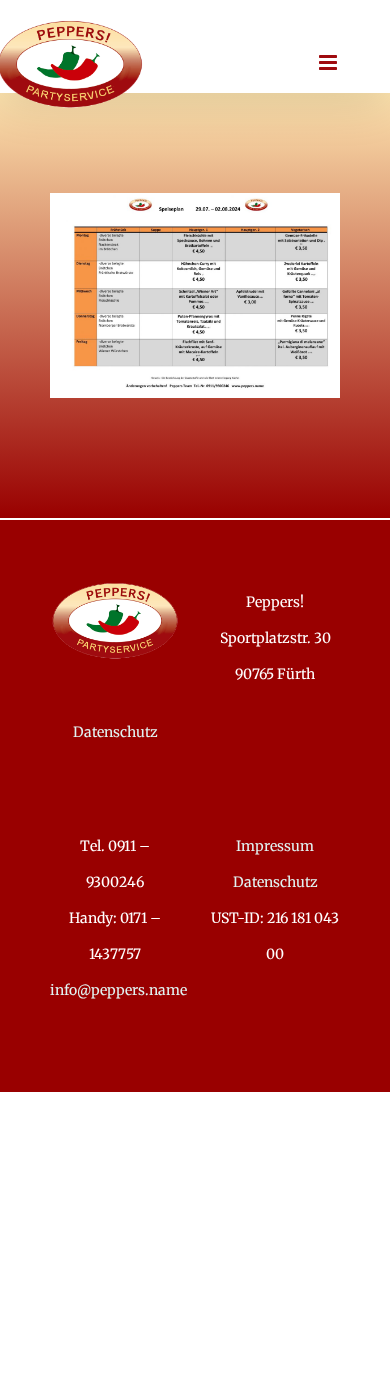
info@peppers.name (118, 990)
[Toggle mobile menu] (329, 62)
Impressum (275, 846)
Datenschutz (115, 732)
